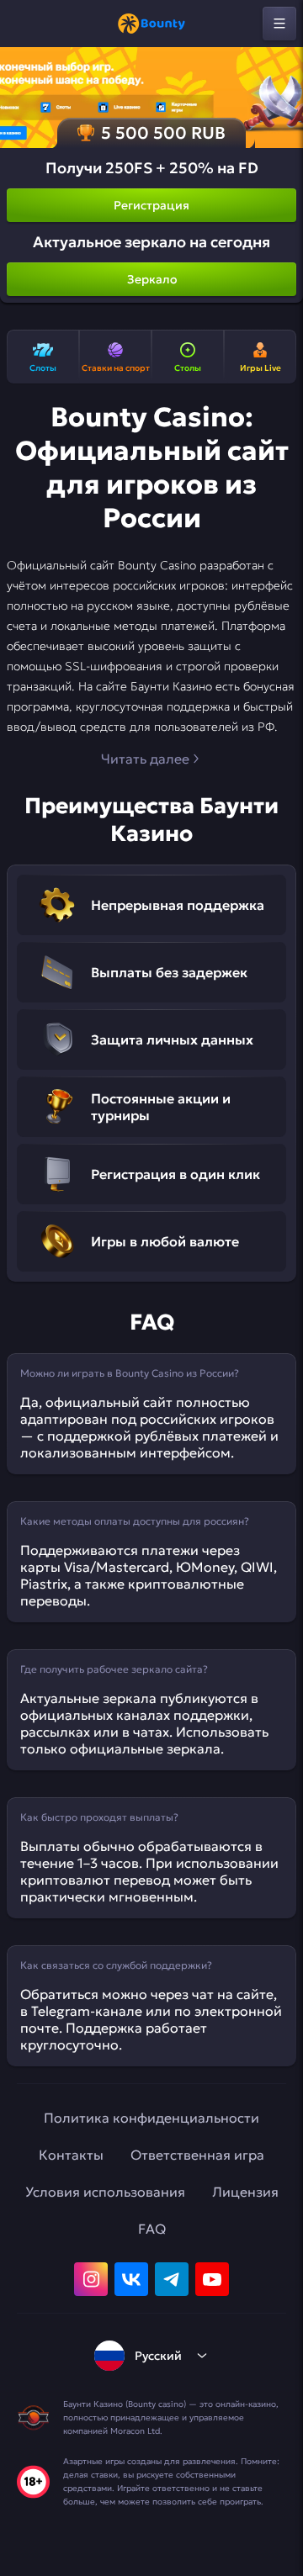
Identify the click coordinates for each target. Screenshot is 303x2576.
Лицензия (245, 2192)
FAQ (152, 2229)
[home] (151, 24)
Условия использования (105, 2192)
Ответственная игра (197, 2155)
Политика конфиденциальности (151, 2118)
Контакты (71, 2155)
